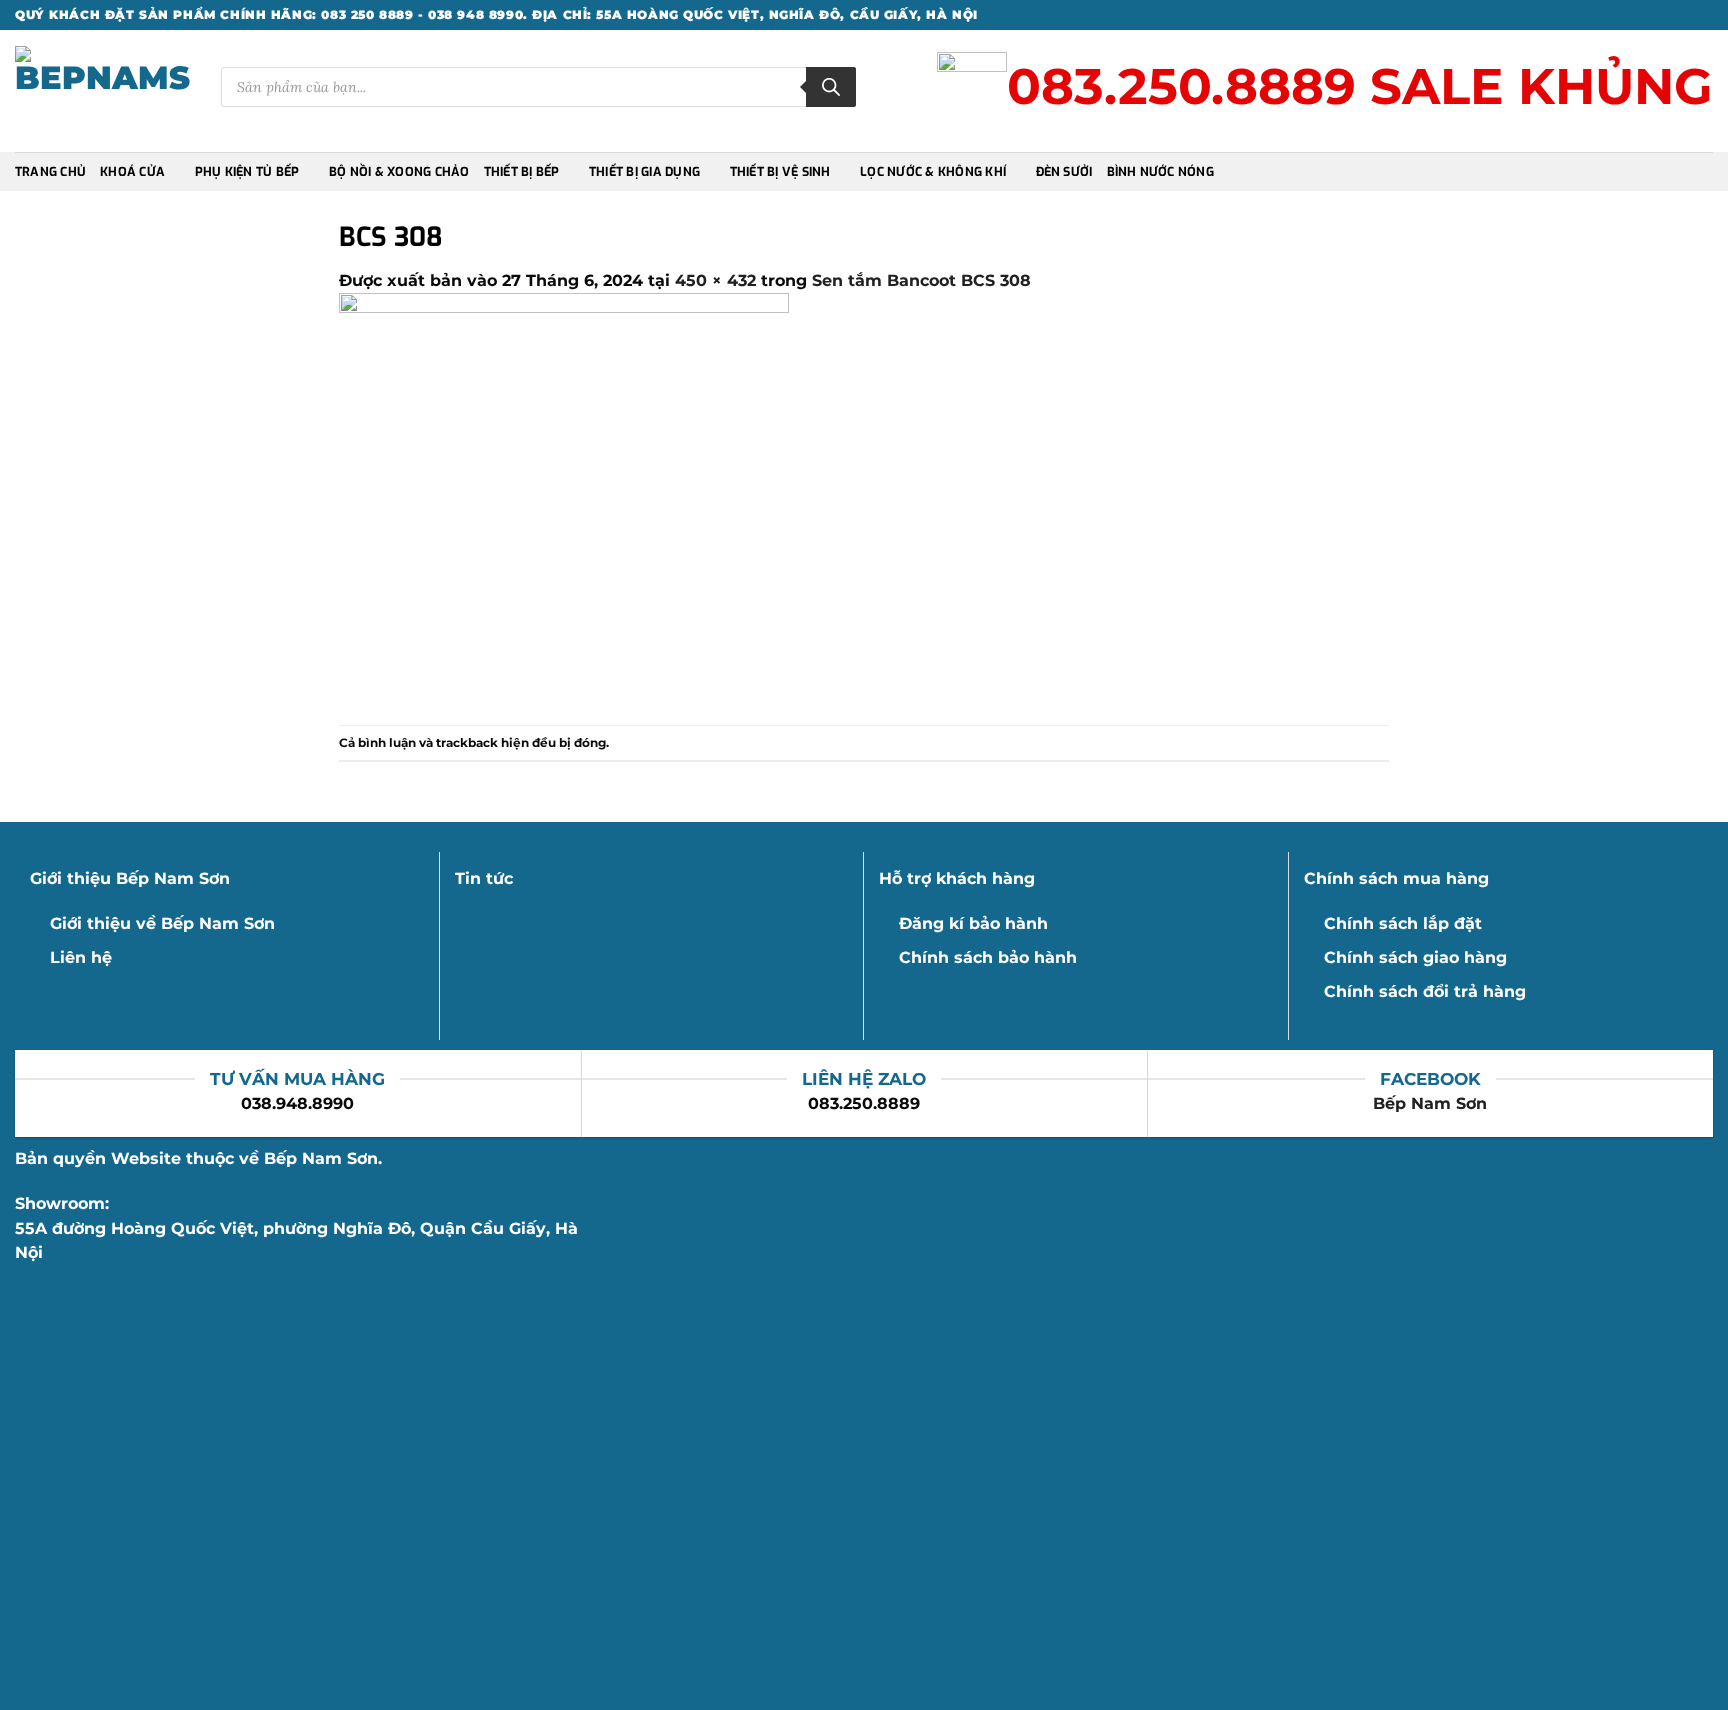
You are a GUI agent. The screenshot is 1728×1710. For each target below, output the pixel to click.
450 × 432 (715, 280)
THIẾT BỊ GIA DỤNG (644, 172)
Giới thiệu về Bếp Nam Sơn (162, 923)
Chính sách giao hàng (1415, 957)
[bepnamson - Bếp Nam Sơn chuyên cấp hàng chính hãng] (103, 91)
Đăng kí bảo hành (973, 923)
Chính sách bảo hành (988, 957)
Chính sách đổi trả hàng (1425, 991)
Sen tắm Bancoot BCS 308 (921, 280)
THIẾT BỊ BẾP (522, 172)
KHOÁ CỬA (132, 172)
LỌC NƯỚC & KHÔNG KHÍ (933, 172)
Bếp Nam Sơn (1430, 1103)
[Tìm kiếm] (831, 87)
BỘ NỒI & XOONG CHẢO (399, 172)
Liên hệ (81, 957)
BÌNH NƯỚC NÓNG (1160, 172)
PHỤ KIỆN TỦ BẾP (247, 172)
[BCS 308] (564, 508)
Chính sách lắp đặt (1403, 923)
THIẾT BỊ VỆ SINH (780, 172)
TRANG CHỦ (50, 172)
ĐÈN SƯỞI (1064, 172)
